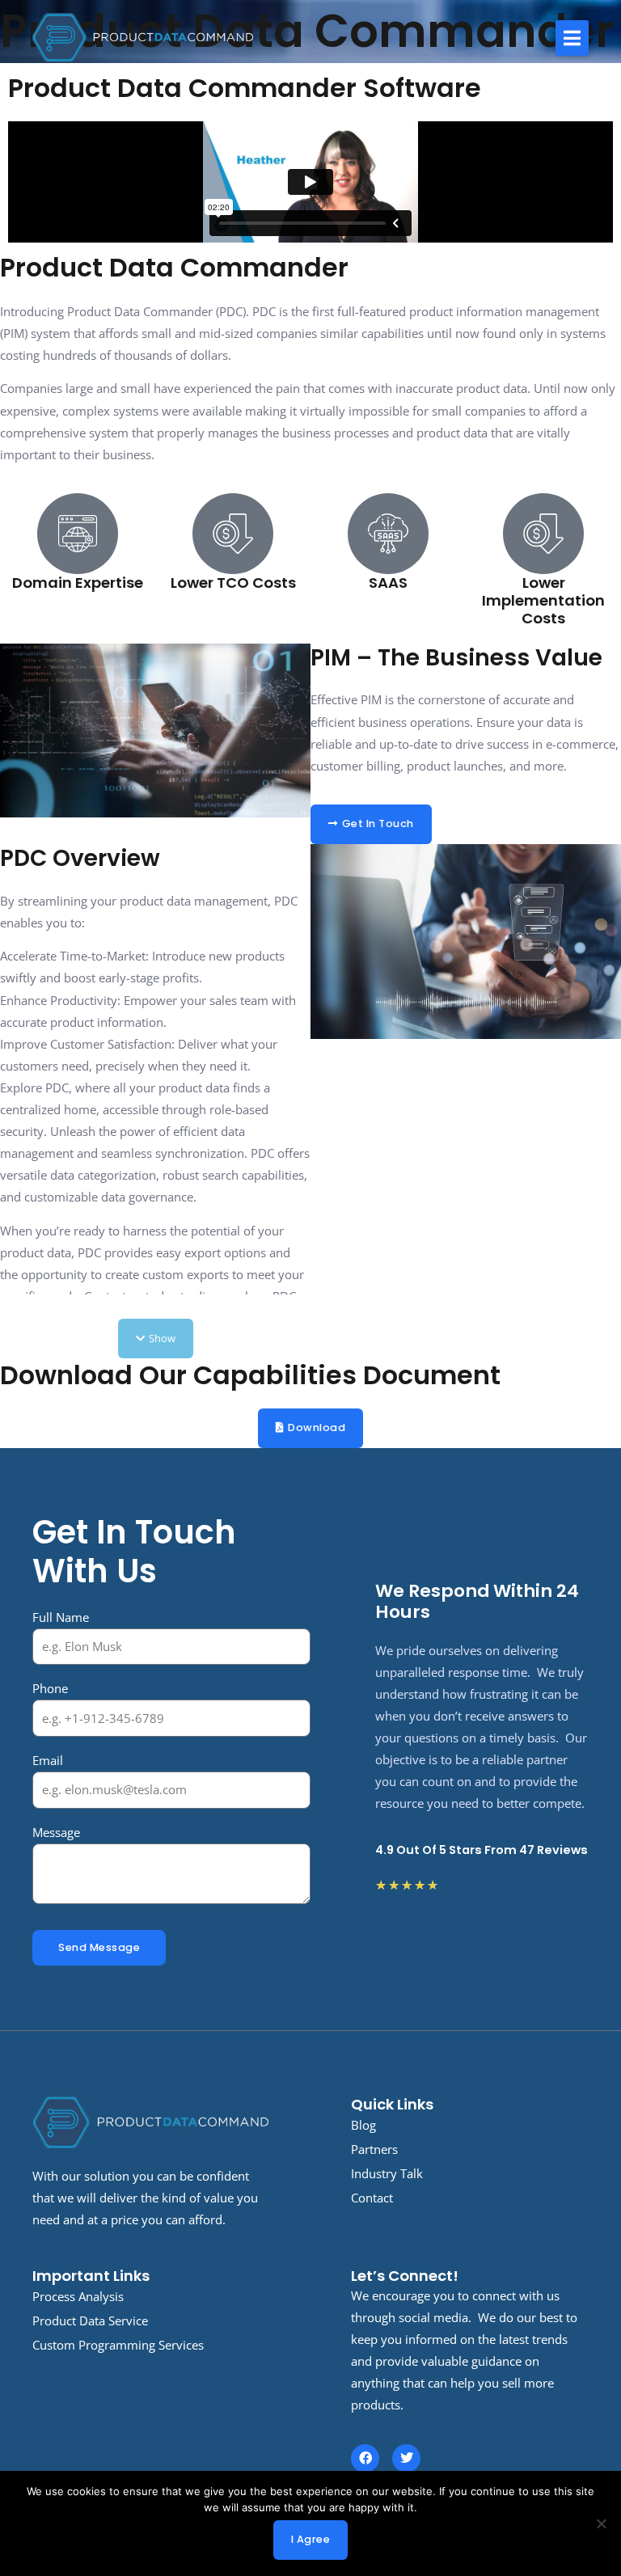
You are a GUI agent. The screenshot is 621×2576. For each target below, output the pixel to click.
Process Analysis (78, 2296)
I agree (311, 2539)
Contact (372, 2198)
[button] (572, 38)
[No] (601, 2523)
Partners (374, 2149)
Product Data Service (90, 2321)
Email (48, 1760)
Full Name (61, 1617)
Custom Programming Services (118, 2345)
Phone (50, 1688)
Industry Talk (387, 2173)
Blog (363, 2125)
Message (56, 1832)
